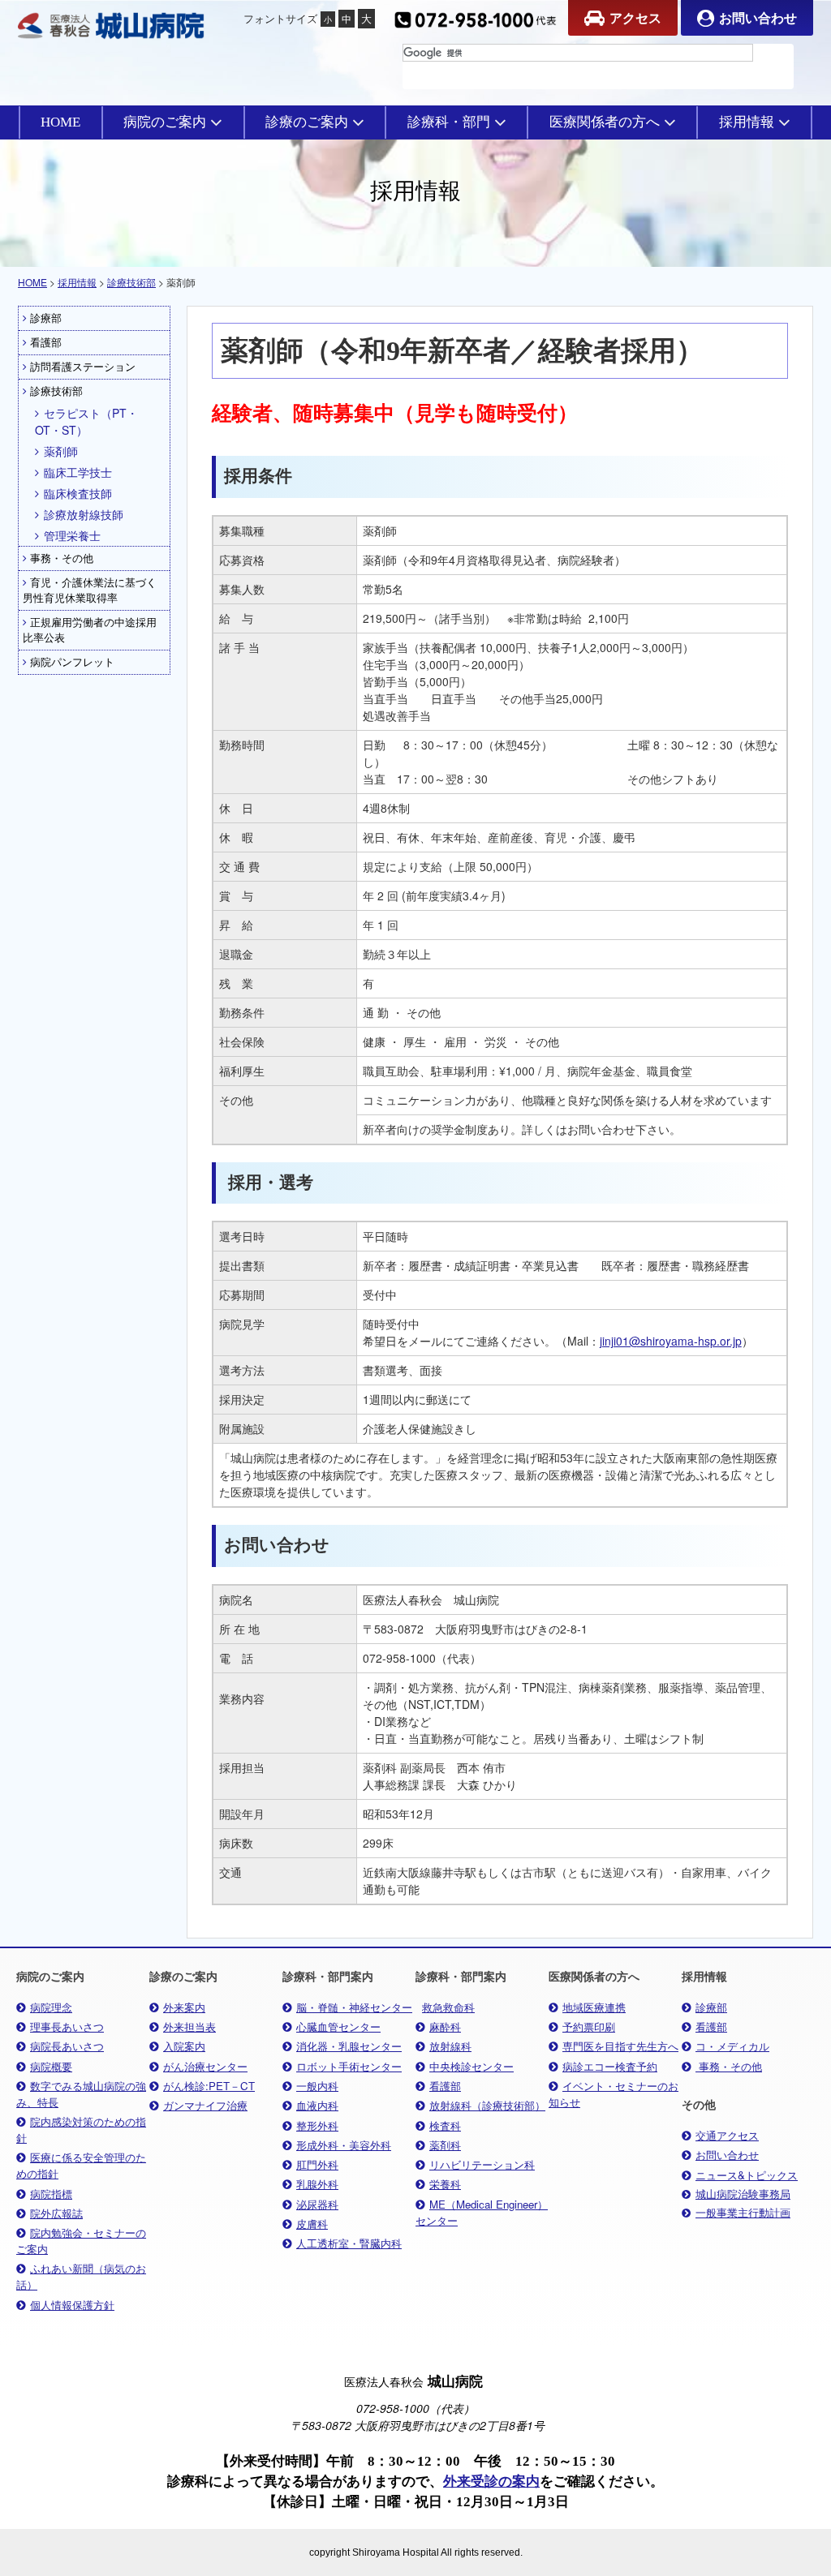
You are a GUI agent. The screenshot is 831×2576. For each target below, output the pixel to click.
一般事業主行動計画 (743, 2213)
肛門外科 (317, 2164)
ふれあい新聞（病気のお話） (81, 2276)
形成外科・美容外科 (344, 2145)
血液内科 (317, 2105)
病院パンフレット (72, 662)
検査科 (445, 2125)
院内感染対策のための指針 (81, 2129)
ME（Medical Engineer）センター (482, 2212)
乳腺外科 (317, 2184)
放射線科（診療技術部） (487, 2105)
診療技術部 (131, 282)
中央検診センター (471, 2066)
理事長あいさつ (67, 2026)
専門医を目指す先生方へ (620, 2046)
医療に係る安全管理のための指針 (81, 2165)
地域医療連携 (594, 2007)
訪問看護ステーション (83, 367)
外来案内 (184, 2007)
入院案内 (184, 2046)
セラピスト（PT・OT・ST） (86, 421)
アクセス (635, 17)
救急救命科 (448, 2007)
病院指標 (51, 2194)
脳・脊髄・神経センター (354, 2007)
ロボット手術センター (349, 2066)
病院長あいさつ (67, 2046)
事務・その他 (62, 558)
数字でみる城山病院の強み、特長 (81, 2094)
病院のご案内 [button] (165, 122)
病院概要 (51, 2066)
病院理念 (51, 2007)
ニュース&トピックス (747, 2175)
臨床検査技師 (78, 493)
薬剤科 (445, 2145)
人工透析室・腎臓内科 (349, 2243)
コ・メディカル (732, 2046)
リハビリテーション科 (482, 2164)
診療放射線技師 (84, 514)
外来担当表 (189, 2026)
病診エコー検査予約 (610, 2066)
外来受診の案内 (491, 2482)
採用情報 (77, 282)
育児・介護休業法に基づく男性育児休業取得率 (90, 590)
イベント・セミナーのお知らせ (614, 2094)
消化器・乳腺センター (349, 2046)
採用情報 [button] (747, 122)
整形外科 (317, 2125)
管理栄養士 (72, 535)
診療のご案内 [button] (307, 122)
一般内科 (317, 2086)
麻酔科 (445, 2026)
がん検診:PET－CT (209, 2086)
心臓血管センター (338, 2026)
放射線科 (450, 2046)
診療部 (46, 318)
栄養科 (445, 2184)
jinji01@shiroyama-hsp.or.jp (671, 1341)
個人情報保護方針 (72, 2305)
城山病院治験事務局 (743, 2194)
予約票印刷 (589, 2026)
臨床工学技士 (78, 472)
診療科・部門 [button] (449, 122)
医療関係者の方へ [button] (605, 122)
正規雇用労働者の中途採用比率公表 (90, 630)
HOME (60, 122)
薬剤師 (61, 451)
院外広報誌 (56, 2213)
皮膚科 (312, 2224)
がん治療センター (205, 2066)
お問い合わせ (758, 17)
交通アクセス (727, 2135)
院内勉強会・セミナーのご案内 (81, 2241)
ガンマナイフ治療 (205, 2105)
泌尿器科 (317, 2204)
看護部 (46, 342)
